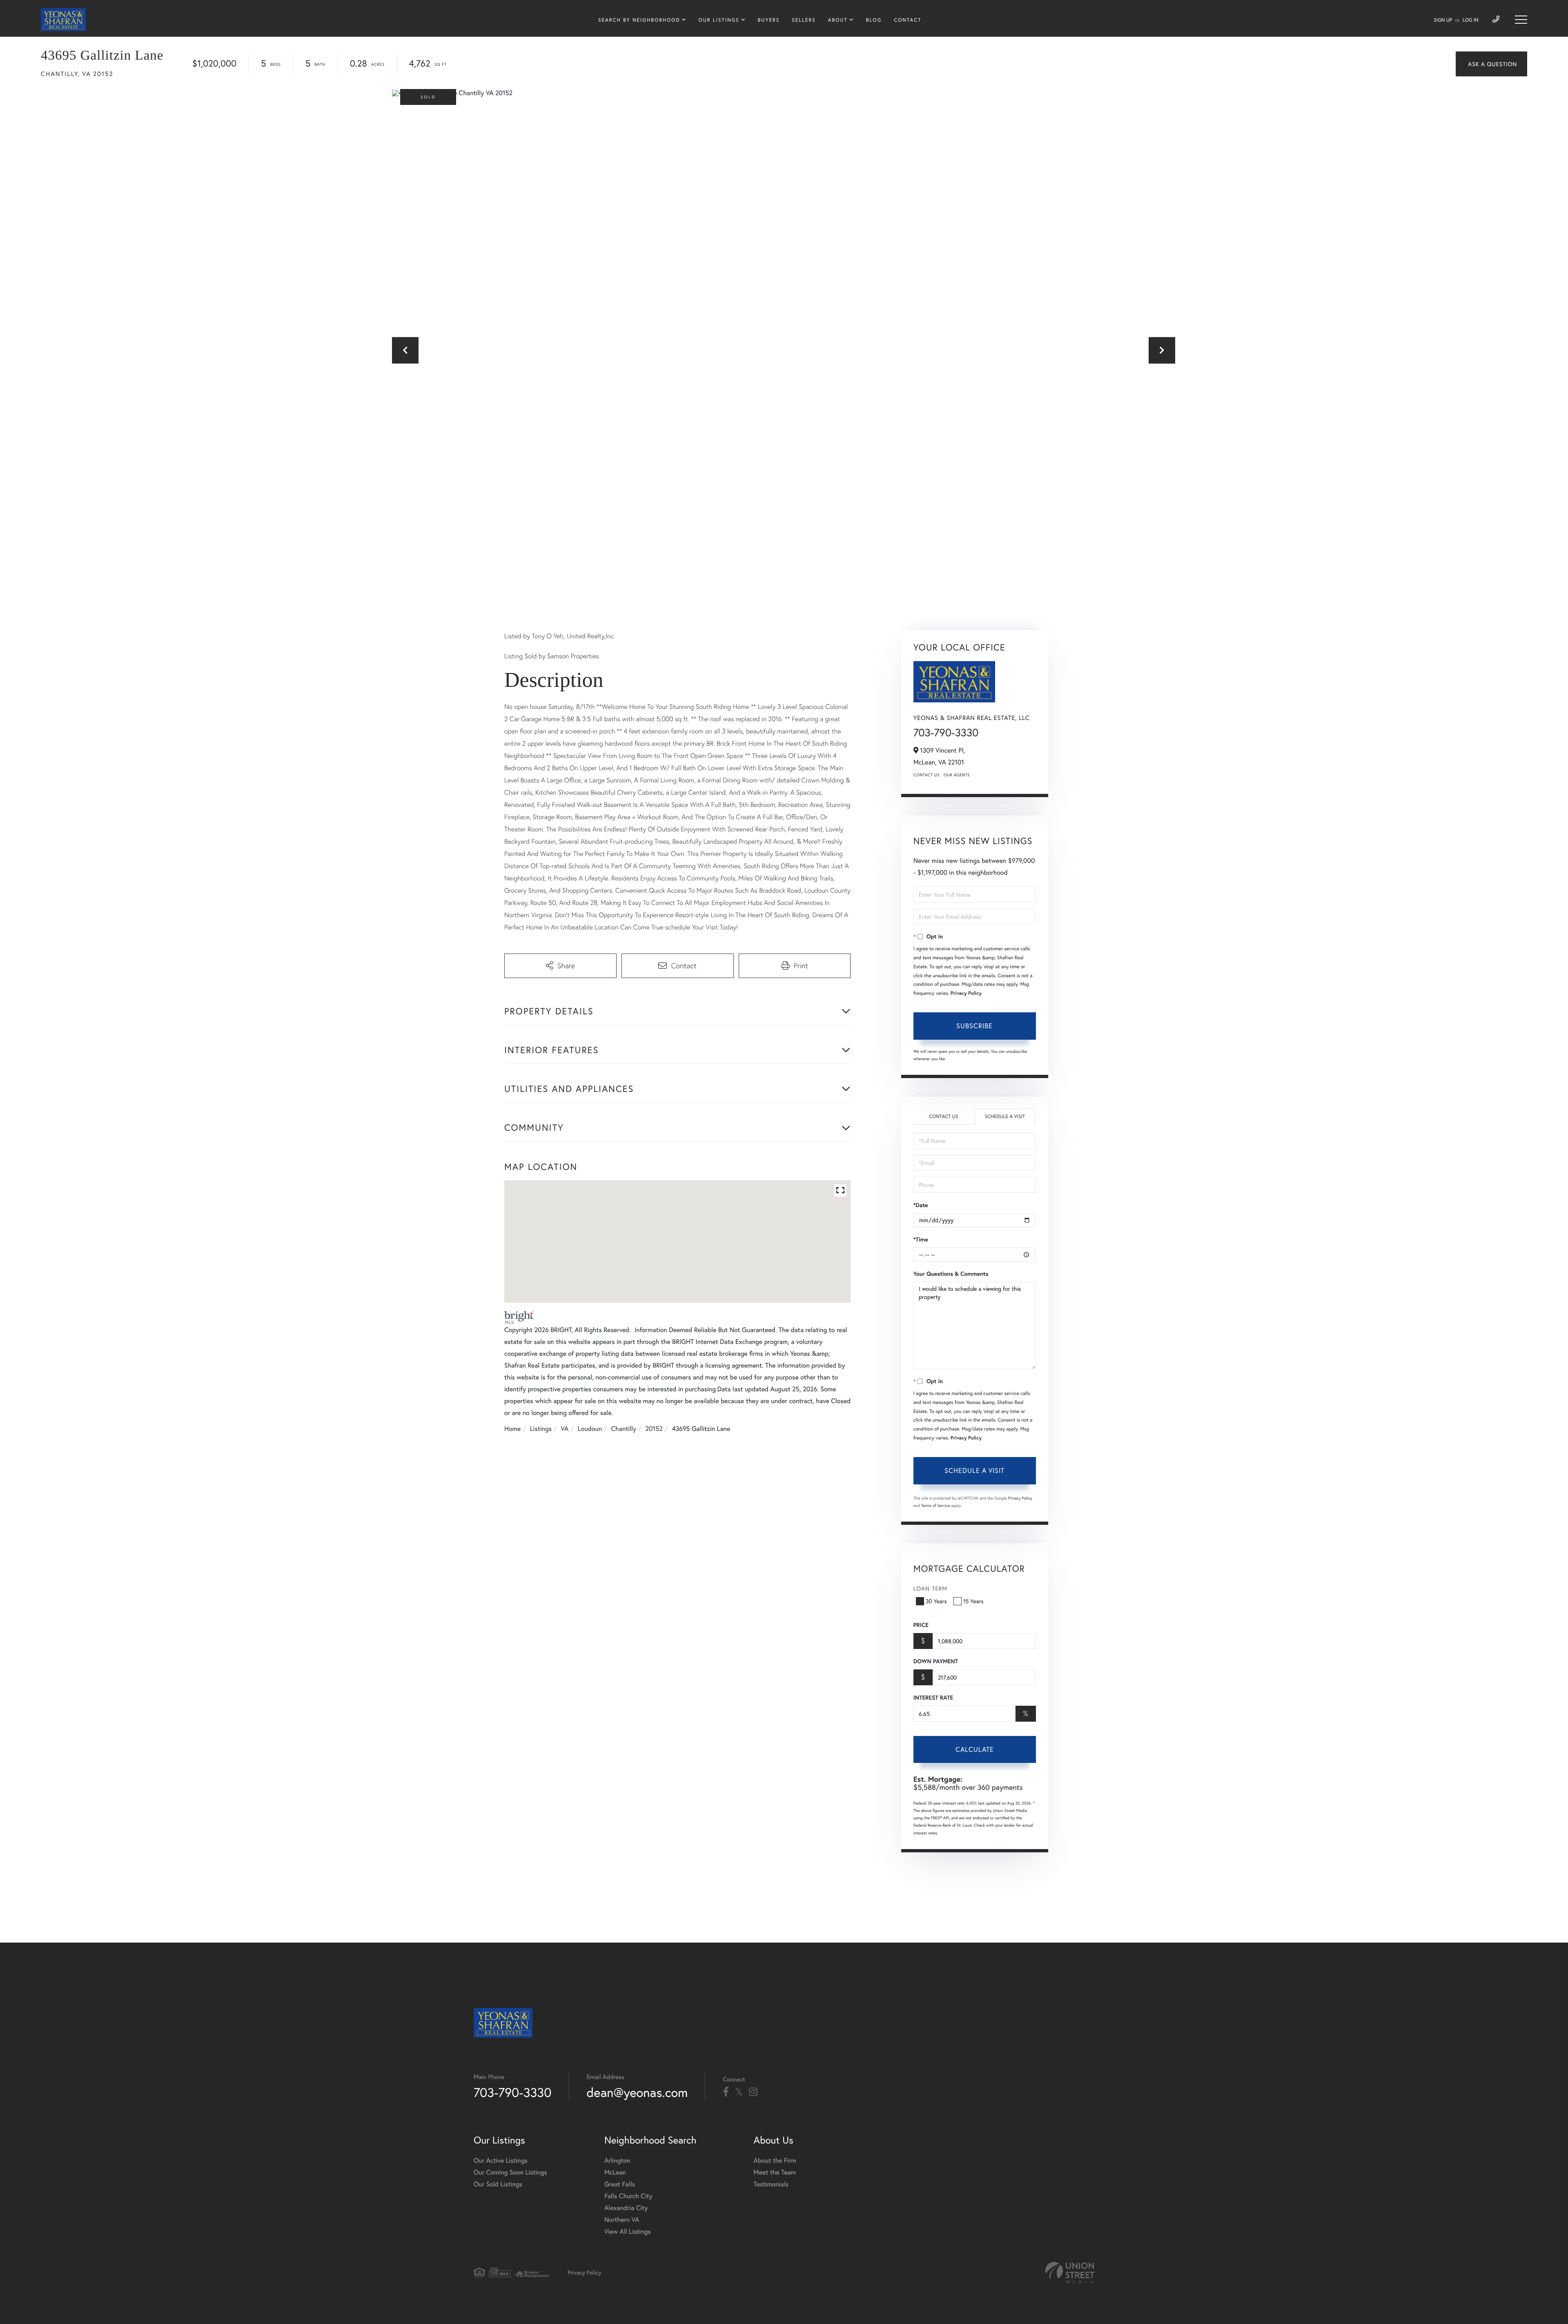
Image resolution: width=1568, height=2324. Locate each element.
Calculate (975, 1749)
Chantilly (624, 1429)
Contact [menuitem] (908, 20)
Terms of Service (936, 1505)
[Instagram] (753, 2092)
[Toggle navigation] (1521, 20)
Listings (541, 1429)
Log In (1471, 20)
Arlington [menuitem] (617, 2160)
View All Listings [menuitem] (628, 2232)
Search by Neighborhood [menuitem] (639, 20)
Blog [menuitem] (874, 20)
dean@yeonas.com (637, 2092)
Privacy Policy (966, 993)
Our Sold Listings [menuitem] (498, 2184)
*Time (921, 1239)
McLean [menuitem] (615, 2172)
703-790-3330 (946, 733)
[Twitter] (739, 2092)
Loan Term (930, 1588)
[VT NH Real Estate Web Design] (1070, 2273)
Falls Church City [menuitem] (628, 2196)
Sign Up (1443, 20)
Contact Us (927, 775)
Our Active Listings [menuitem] (501, 2160)
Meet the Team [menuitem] (775, 2172)
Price (921, 1625)
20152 (654, 1429)
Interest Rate (933, 1698)
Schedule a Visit (1005, 1117)
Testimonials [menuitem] (771, 2184)
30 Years (936, 1601)
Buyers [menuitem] (769, 20)
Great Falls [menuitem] (620, 2184)
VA (565, 1429)
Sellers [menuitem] (804, 20)
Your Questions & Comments (951, 1274)
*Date (921, 1205)
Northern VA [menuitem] (622, 2220)
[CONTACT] (1491, 64)
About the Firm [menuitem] (775, 2160)
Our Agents (957, 775)
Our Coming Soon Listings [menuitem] (510, 2172)
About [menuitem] (838, 20)
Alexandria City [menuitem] (626, 2208)
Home (512, 1429)
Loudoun (590, 1429)
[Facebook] (726, 2092)
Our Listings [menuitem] (719, 20)
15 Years (973, 1601)
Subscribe (974, 1026)
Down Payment (936, 1661)
